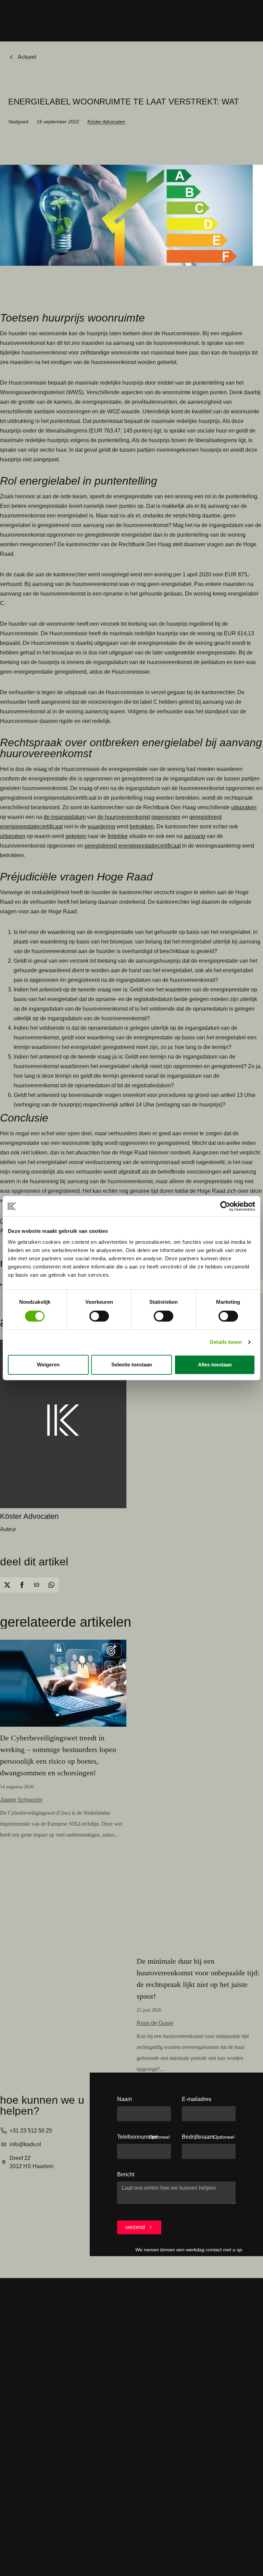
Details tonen (226, 1342)
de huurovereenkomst (124, 817)
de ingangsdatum (65, 817)
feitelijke (118, 836)
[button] (7, 1585)
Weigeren (48, 1365)
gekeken (76, 836)
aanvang (195, 836)
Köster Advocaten (106, 122)
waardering (101, 827)
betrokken (142, 827)
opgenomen (166, 817)
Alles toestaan (215, 1365)
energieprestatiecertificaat (31, 827)
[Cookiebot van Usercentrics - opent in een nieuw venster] (225, 1206)
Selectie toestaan (132, 1365)
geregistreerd (205, 817)
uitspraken (244, 807)
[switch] (99, 1316)
